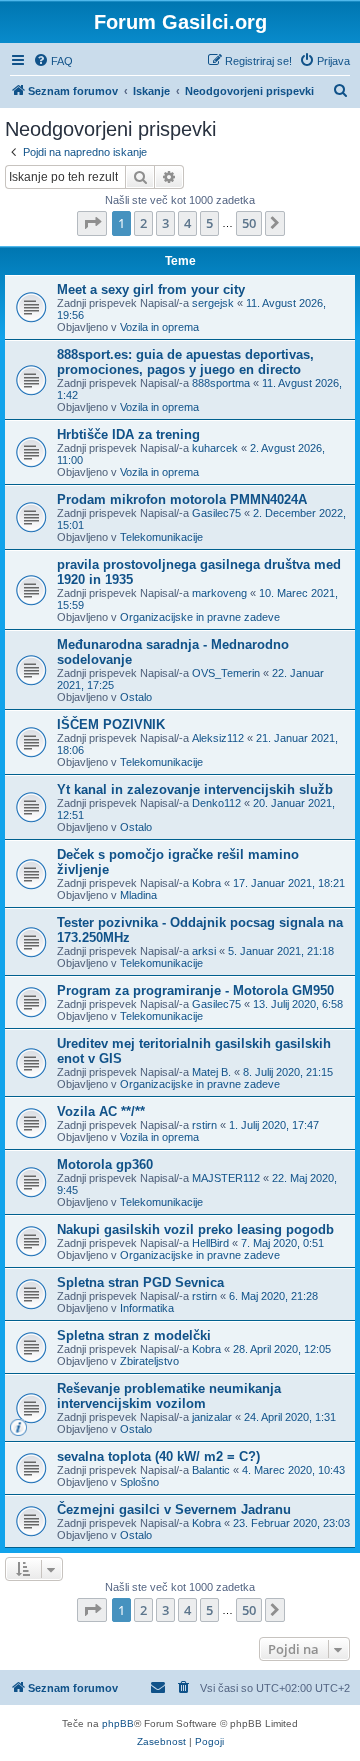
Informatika (147, 1308)
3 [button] (165, 223)
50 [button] (249, 223)
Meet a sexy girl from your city (151, 289)
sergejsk (213, 303)
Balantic (211, 1470)
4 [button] (187, 223)
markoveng (219, 593)
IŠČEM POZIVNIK (111, 724)
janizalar (212, 1417)
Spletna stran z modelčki (134, 1335)
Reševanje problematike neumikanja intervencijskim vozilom (169, 1396)
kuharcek (215, 448)
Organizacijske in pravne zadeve (200, 617)
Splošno (139, 1482)
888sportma (221, 383)
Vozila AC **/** (101, 1111)
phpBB (118, 1723)
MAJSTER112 (226, 1178)
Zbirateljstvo (149, 1361)
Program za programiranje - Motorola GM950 (195, 990)
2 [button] (143, 223)
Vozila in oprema (159, 327)
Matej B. (211, 1072)
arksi (204, 951)
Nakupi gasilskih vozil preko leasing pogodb (195, 1229)
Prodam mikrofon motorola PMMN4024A (182, 499)
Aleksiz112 (218, 738)
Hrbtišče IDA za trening (128, 434)
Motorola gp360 (105, 1164)
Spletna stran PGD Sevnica (140, 1282)
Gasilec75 (216, 513)
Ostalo (136, 697)
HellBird (210, 1243)
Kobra (206, 883)
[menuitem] (53, 61)
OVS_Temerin (226, 673)
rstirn (204, 1125)
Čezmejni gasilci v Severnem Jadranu (174, 1509)
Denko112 (216, 803)
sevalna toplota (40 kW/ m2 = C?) (158, 1456)
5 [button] (209, 223)
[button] (92, 223)
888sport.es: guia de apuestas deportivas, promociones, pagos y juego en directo (185, 362)
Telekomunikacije (161, 537)
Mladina (138, 895)
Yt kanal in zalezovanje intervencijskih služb (195, 789)
